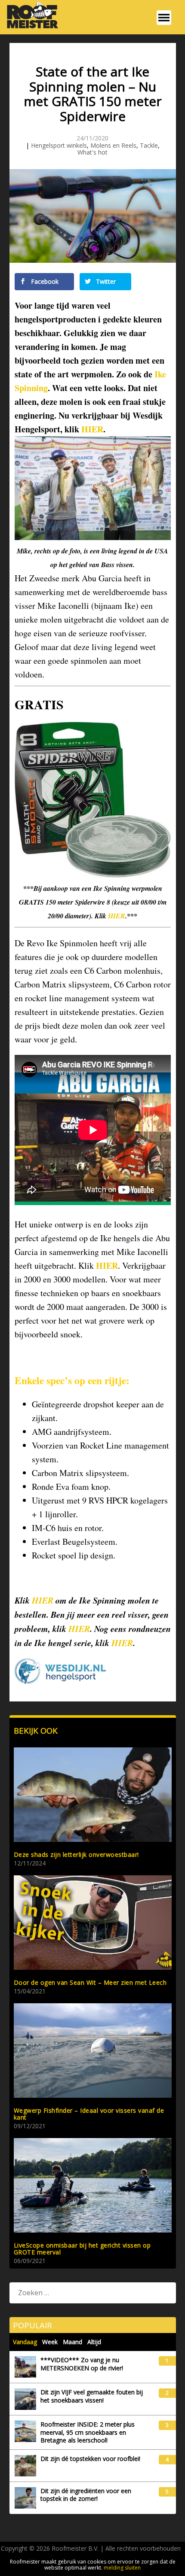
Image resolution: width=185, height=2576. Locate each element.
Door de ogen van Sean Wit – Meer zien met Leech (90, 1982)
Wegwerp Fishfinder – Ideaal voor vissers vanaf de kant (89, 2114)
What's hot (92, 152)
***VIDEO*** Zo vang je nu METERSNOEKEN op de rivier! (82, 2364)
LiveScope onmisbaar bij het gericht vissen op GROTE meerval (82, 2249)
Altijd (94, 2342)
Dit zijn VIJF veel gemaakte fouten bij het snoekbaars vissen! (92, 2396)
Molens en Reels (113, 145)
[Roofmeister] (30, 27)
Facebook (44, 281)
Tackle (149, 145)
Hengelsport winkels (59, 145)
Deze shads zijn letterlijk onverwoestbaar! (76, 1855)
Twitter (105, 281)
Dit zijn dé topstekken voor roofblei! (90, 2459)
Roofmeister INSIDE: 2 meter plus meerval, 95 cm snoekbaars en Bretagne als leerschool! (88, 2432)
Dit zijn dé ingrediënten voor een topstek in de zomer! (86, 2495)
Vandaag (25, 2342)
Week (50, 2342)
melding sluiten (122, 2568)
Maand (72, 2342)
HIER (92, 429)
